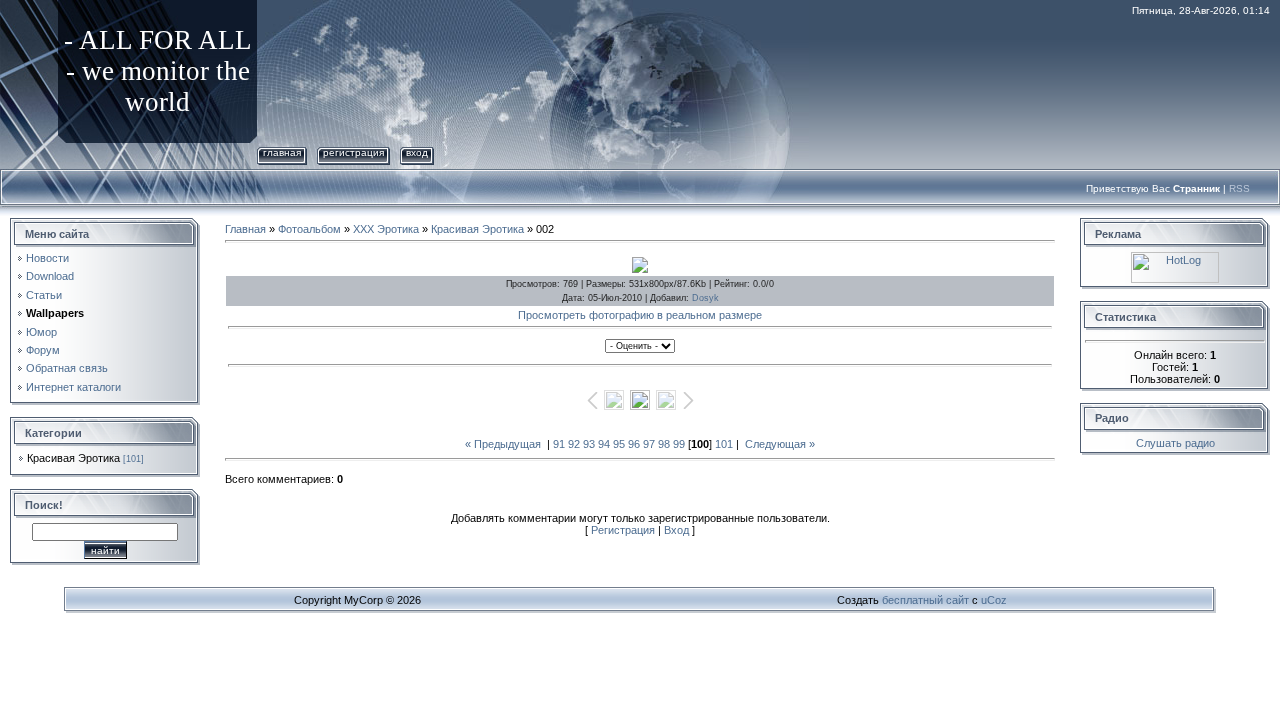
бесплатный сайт (925, 600)
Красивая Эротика (73, 458)
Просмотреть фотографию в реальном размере (640, 315)
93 (589, 444)
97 (649, 444)
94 (604, 444)
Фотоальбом (309, 229)
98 (664, 444)
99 (679, 444)
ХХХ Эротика (386, 229)
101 (724, 444)
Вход (417, 152)
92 (574, 444)
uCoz (994, 600)
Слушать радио (1175, 443)
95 (619, 444)
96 (634, 444)
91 (559, 444)
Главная (282, 152)
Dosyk (705, 298)
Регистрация (353, 152)
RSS (1239, 188)
